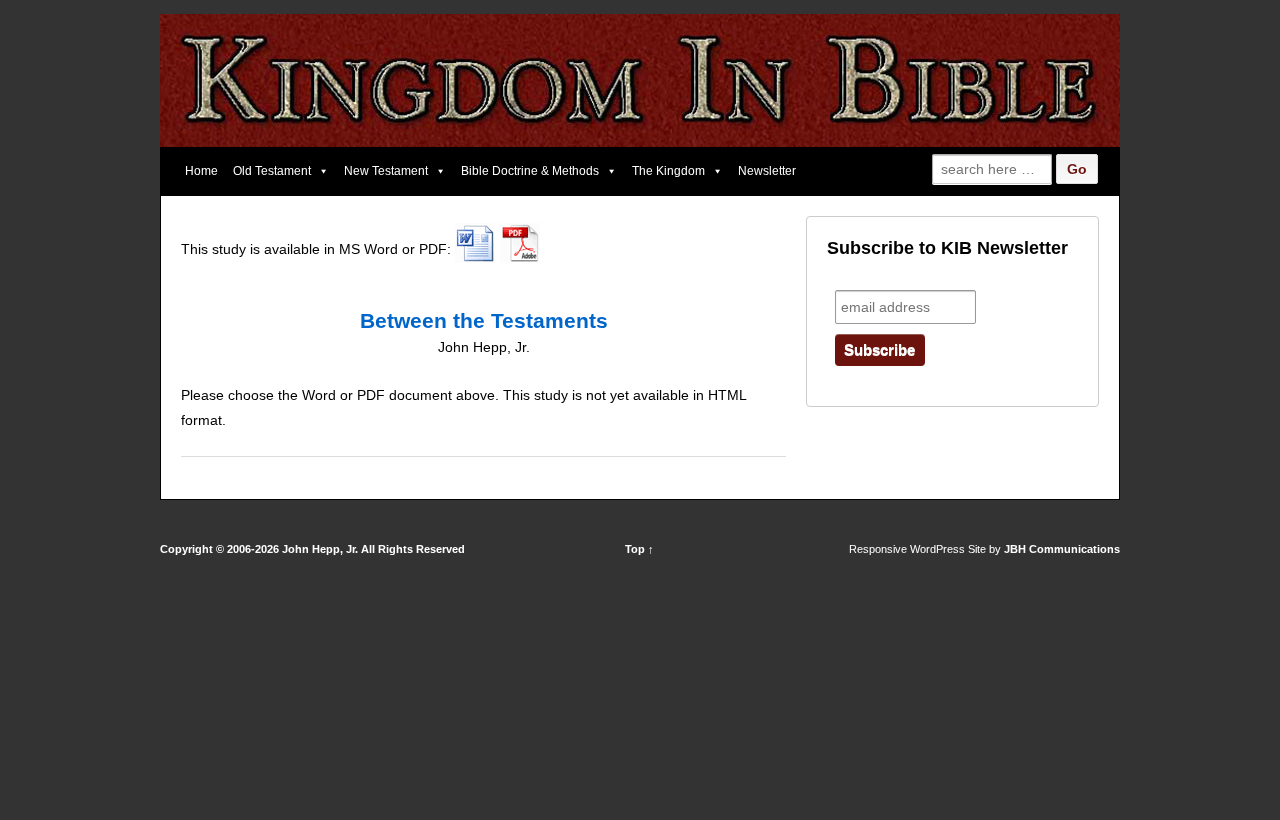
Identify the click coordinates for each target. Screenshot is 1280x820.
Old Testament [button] (272, 171)
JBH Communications (1062, 549)
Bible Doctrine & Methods (530, 171)
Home (201, 171)
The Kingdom (668, 171)
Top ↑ (639, 549)
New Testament (386, 171)
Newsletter (767, 171)
